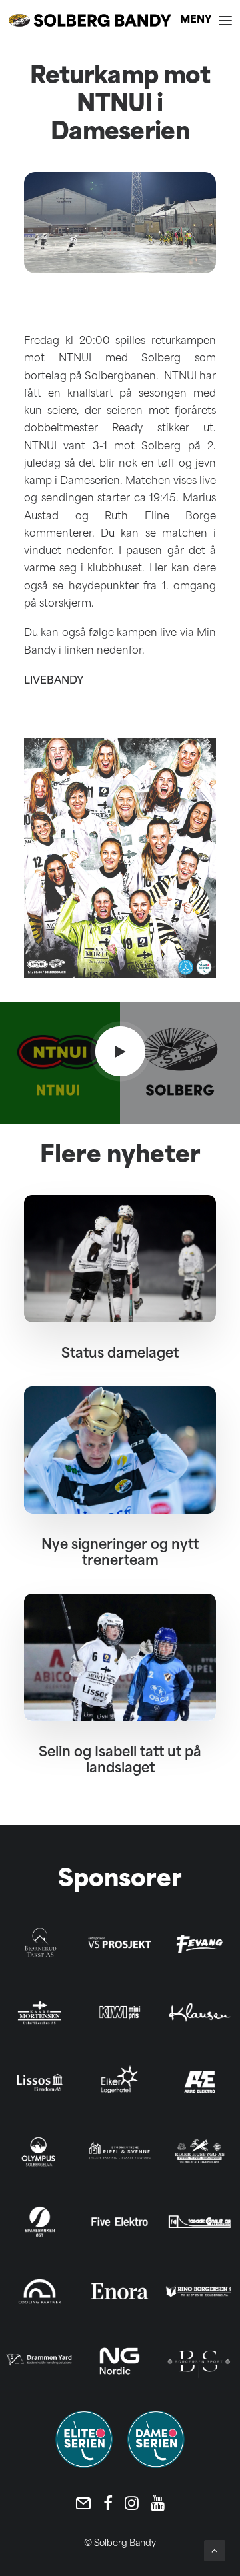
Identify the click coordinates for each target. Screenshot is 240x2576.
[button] (206, 20)
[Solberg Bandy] (90, 20)
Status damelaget (120, 1354)
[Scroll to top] (215, 2551)
